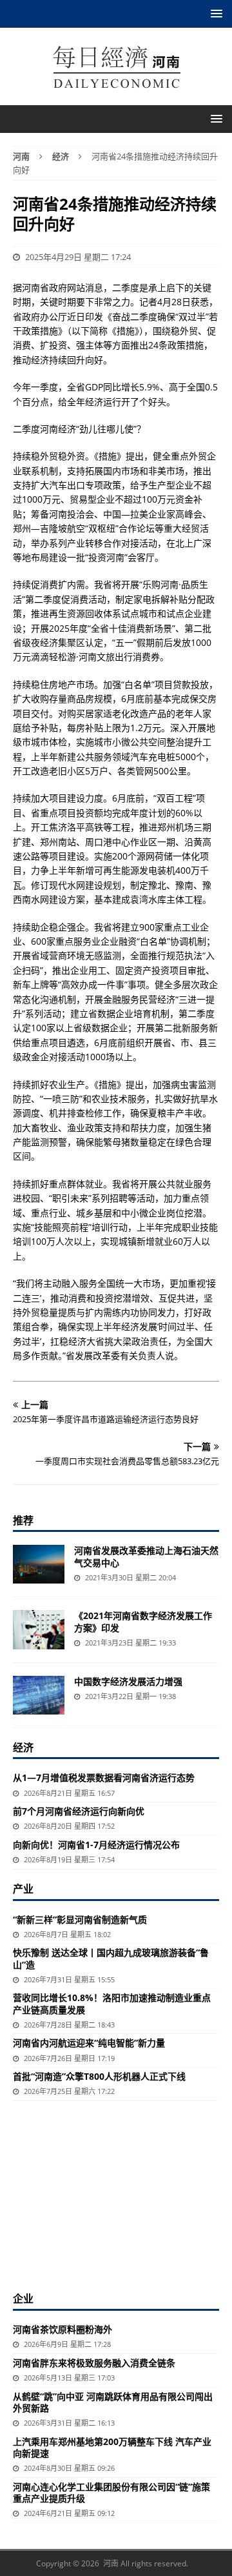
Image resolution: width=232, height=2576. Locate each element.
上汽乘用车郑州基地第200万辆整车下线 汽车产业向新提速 (112, 2447)
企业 (23, 2299)
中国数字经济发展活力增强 (128, 1681)
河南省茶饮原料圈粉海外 (63, 2329)
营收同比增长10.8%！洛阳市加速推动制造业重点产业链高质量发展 (112, 2003)
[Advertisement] (116, 2195)
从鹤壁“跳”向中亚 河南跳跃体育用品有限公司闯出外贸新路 (113, 2402)
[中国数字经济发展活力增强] (39, 1695)
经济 (23, 1747)
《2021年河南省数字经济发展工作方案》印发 (143, 1621)
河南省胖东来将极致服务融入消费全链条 (94, 2363)
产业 (23, 1889)
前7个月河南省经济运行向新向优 (79, 1811)
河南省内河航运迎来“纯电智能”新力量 (89, 2043)
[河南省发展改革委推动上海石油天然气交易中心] (39, 1564)
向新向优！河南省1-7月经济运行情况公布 (96, 1845)
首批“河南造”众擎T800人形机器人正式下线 (99, 2076)
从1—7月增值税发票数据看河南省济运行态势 (104, 1777)
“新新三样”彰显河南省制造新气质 (80, 1919)
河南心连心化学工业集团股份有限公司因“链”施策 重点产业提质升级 (111, 2492)
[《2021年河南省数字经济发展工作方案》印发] (39, 1629)
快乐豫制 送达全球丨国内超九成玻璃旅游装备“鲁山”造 (111, 1958)
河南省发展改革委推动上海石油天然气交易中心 (146, 1556)
